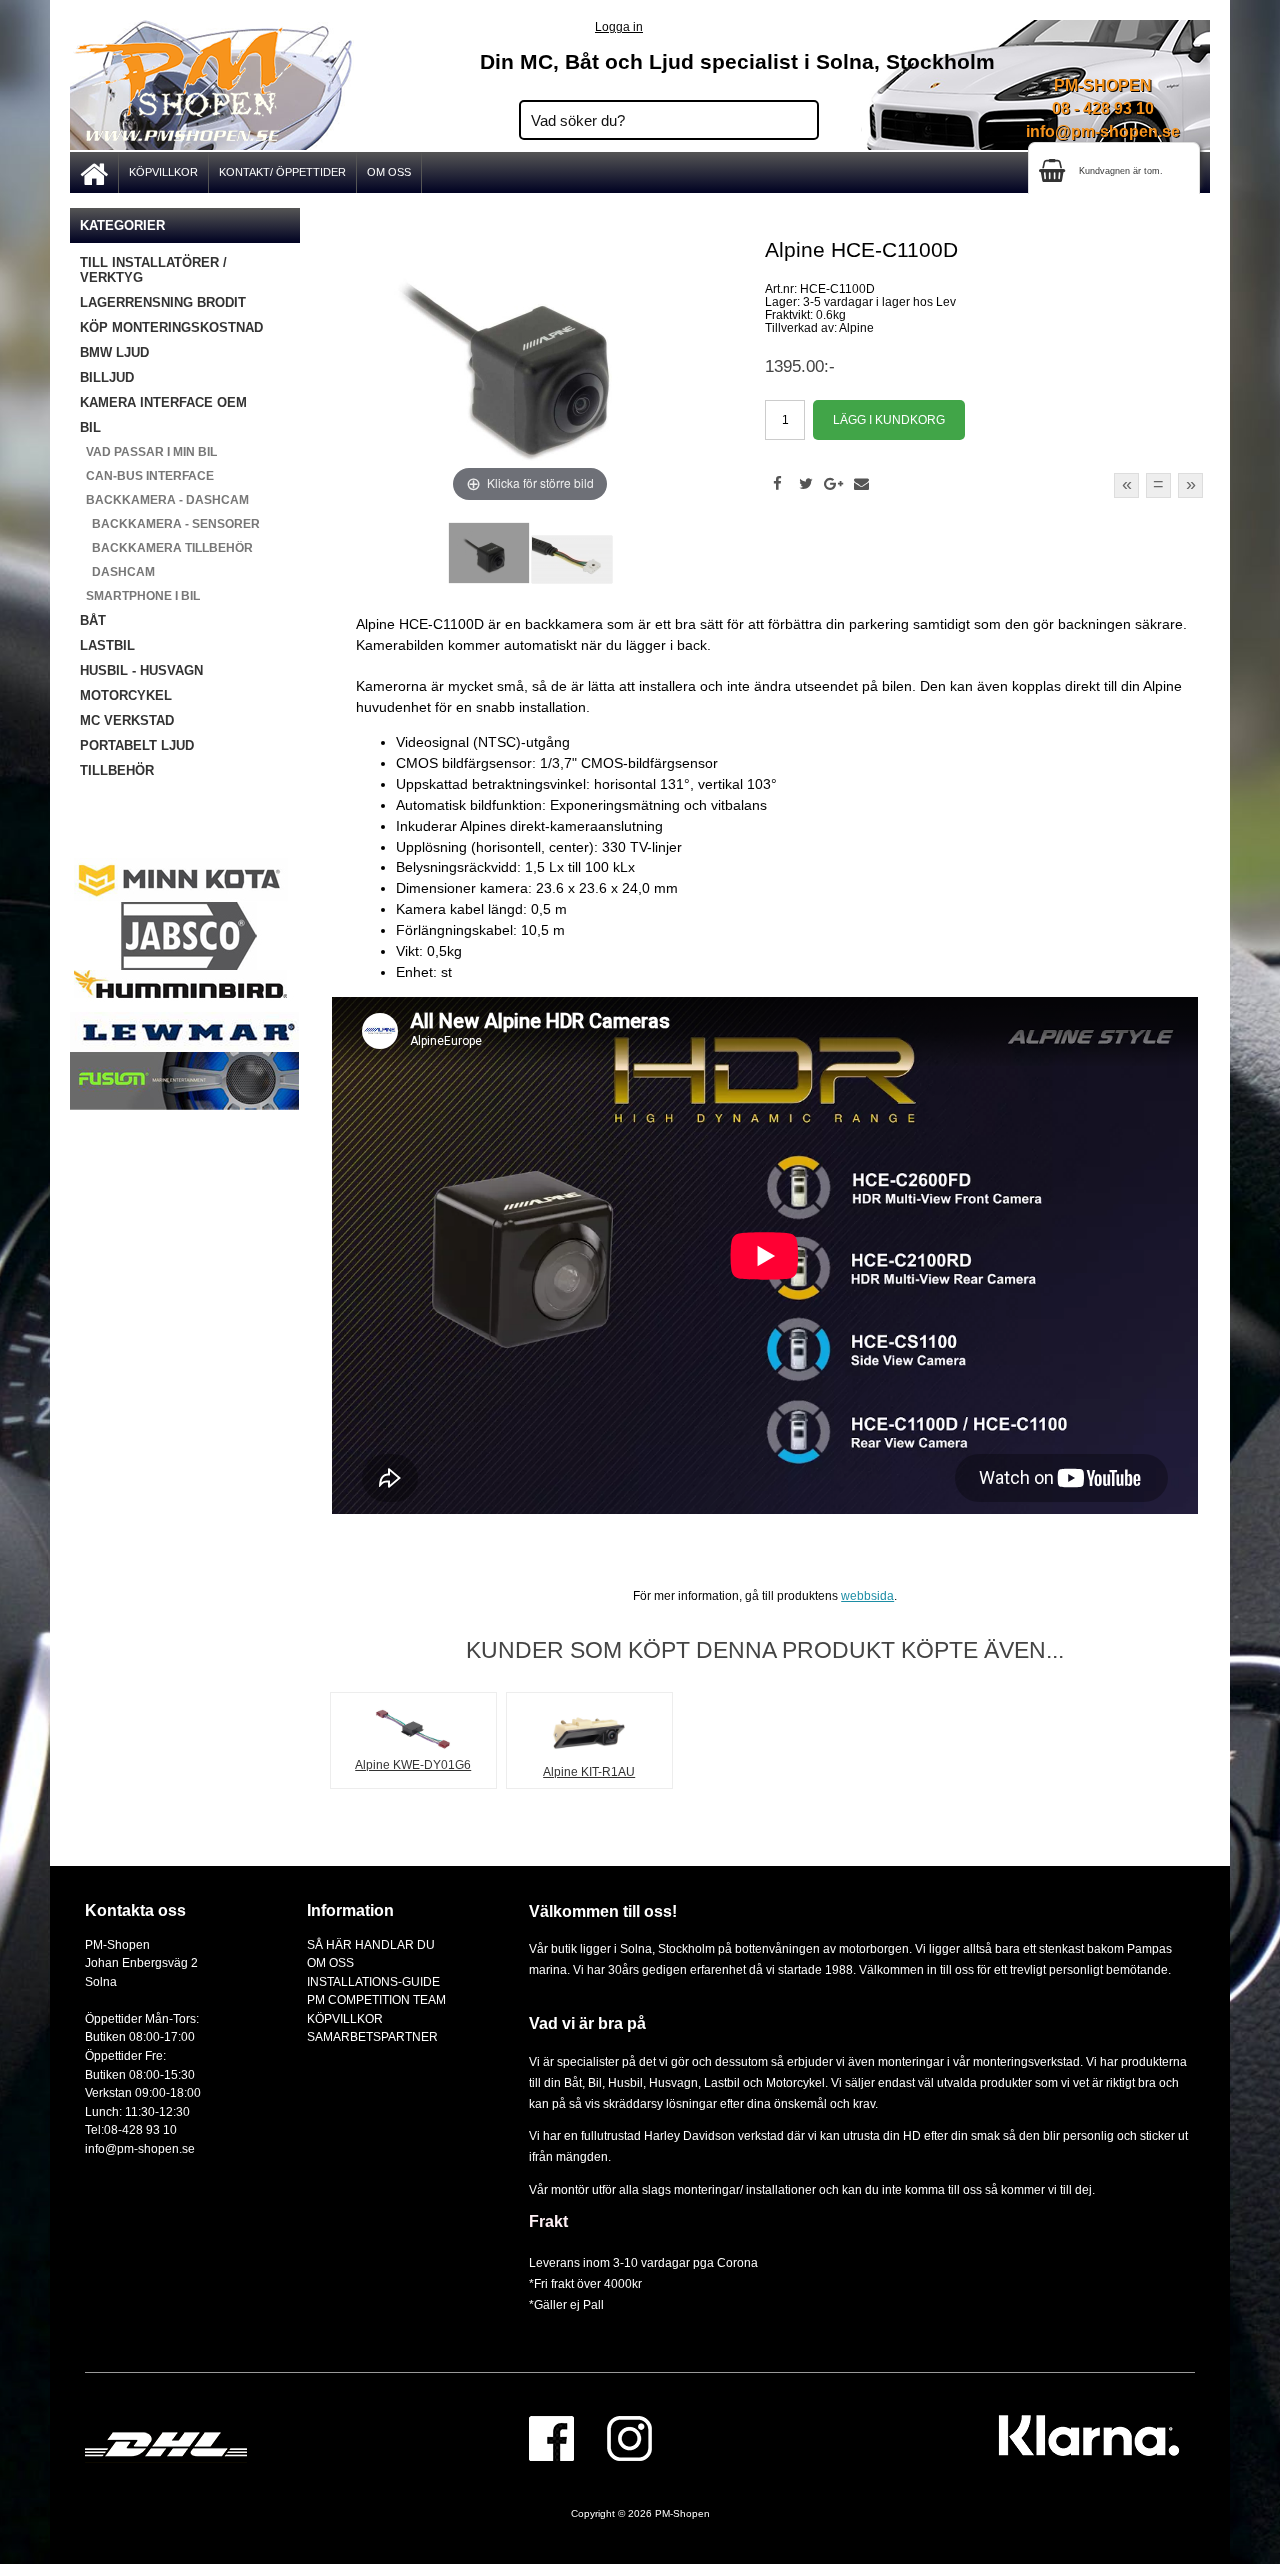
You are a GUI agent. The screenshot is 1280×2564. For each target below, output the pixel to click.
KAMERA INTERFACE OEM (163, 402)
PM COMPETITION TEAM (376, 1999)
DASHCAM (117, 572)
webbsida (867, 1595)
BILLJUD (107, 377)
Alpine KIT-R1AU (589, 1771)
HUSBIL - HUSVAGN (141, 670)
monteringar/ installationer (745, 2189)
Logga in (619, 26)
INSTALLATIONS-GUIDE (373, 1981)
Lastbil (723, 2082)
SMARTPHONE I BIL (140, 596)
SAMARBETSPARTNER (372, 2036)
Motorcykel (795, 2082)
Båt (573, 2082)
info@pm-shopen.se (1103, 131)
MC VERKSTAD (127, 720)
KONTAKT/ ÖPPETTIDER (282, 172)
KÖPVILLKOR (163, 172)
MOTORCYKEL (126, 695)
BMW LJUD (114, 352)
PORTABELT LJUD (137, 745)
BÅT (93, 620)
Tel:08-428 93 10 (131, 2129)
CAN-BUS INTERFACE (147, 476)
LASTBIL (107, 645)
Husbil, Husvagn (653, 2082)
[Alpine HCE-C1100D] (489, 553)
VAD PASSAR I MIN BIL (148, 452)
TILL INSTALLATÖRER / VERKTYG (153, 270)
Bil (595, 2082)
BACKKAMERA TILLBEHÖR (166, 548)
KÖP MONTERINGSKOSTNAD (171, 327)
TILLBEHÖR (117, 770)
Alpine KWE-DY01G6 (413, 1764)
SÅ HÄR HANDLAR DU (371, 1944)
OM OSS (389, 172)
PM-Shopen (682, 2513)
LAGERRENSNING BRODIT (163, 302)
